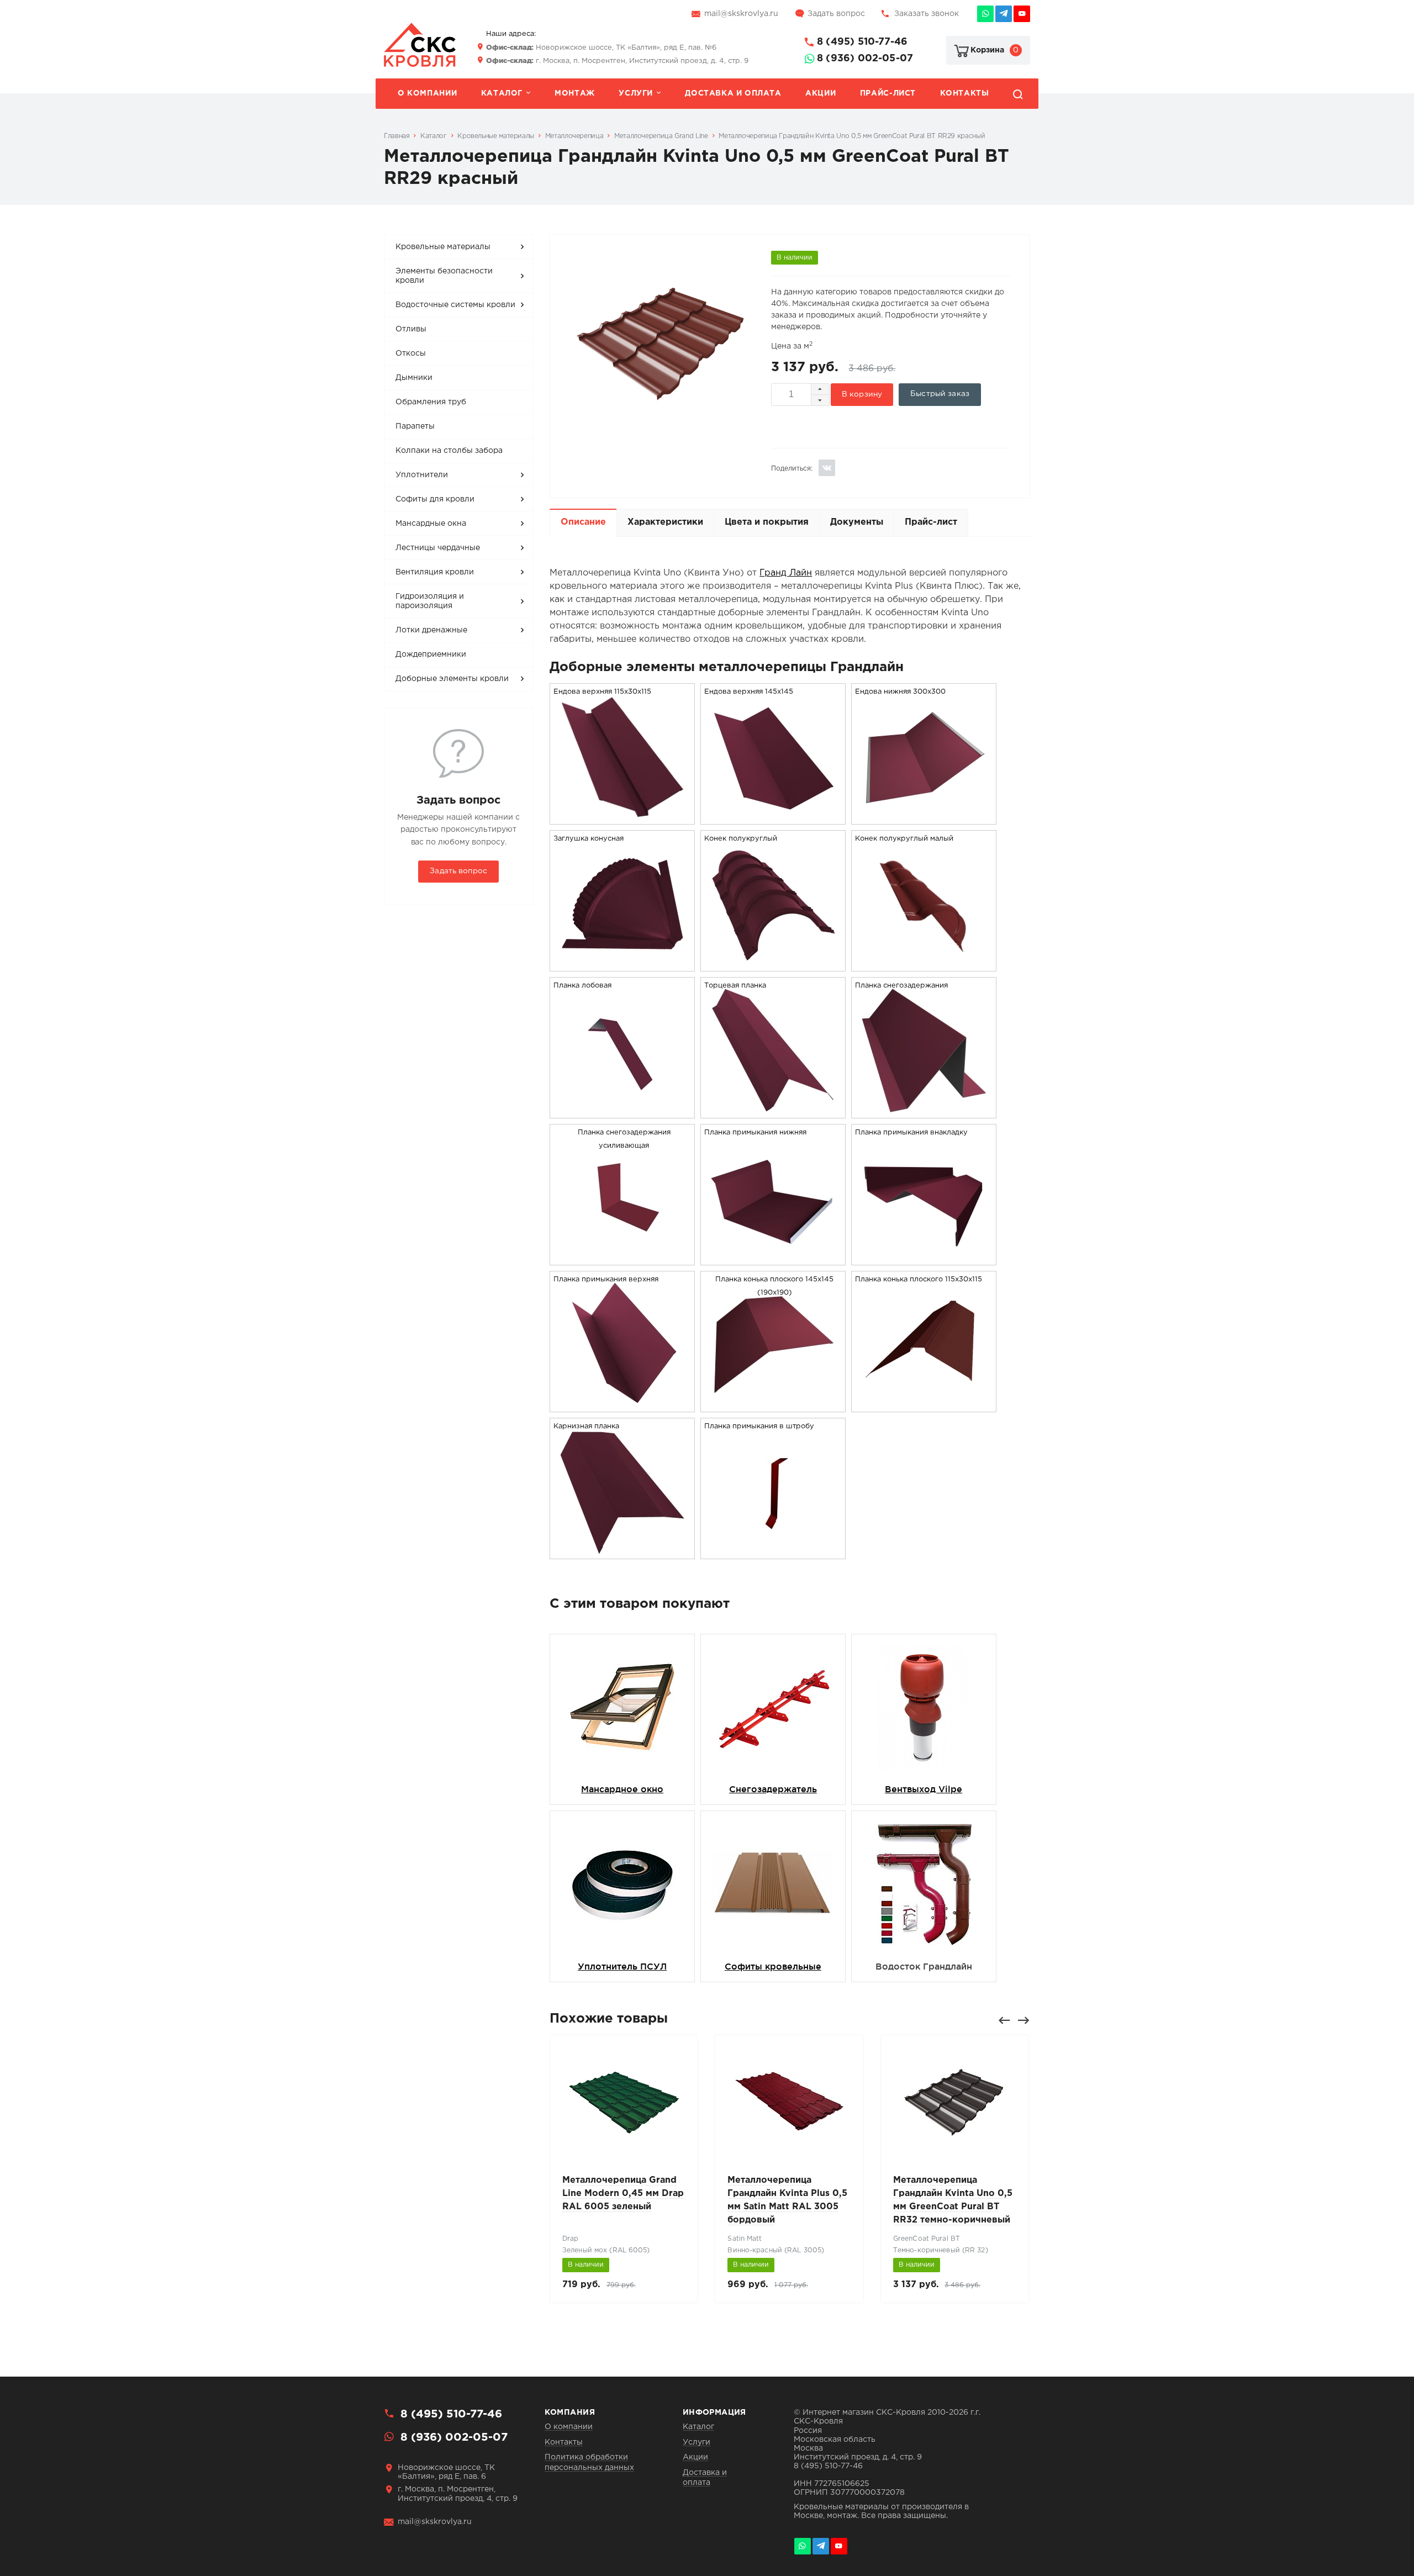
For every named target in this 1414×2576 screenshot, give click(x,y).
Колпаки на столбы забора (449, 451)
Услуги (636, 93)
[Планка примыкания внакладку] (924, 1258)
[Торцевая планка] (773, 1111)
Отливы (411, 329)
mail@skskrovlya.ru (741, 14)
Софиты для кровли (435, 499)
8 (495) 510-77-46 (862, 42)
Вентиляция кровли (435, 572)
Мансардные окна (431, 524)
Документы (857, 522)
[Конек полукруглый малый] (924, 964)
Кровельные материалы (443, 247)
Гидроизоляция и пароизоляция (430, 601)
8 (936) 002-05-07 (865, 59)
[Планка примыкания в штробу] (773, 1552)
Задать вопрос (836, 14)
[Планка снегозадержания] (924, 1111)
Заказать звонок (927, 14)
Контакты (965, 93)
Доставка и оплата (733, 93)
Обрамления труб (431, 402)
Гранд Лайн (786, 573)
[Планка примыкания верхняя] (622, 1405)
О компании (427, 93)
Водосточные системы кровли (455, 305)
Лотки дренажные (431, 630)
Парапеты (415, 426)
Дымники (414, 378)
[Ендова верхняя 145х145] (773, 817)
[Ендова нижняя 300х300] (924, 817)
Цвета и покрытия (767, 522)
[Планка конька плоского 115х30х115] (924, 1405)
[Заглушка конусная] (622, 964)
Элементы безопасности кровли (444, 276)
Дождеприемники (431, 654)
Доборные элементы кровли (452, 679)
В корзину (862, 394)
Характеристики (665, 522)
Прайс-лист (888, 93)
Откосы (411, 353)
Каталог (502, 93)
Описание (583, 522)
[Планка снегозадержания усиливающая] (622, 1258)
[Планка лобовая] (622, 1111)
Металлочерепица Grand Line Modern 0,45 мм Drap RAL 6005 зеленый (623, 2194)
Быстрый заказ (940, 394)
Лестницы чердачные (438, 548)
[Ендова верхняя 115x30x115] (622, 817)
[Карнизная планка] (622, 1552)
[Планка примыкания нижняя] (773, 1258)
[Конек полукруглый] (773, 964)
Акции (821, 93)
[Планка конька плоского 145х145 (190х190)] (773, 1405)
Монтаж (575, 93)
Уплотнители (422, 475)
